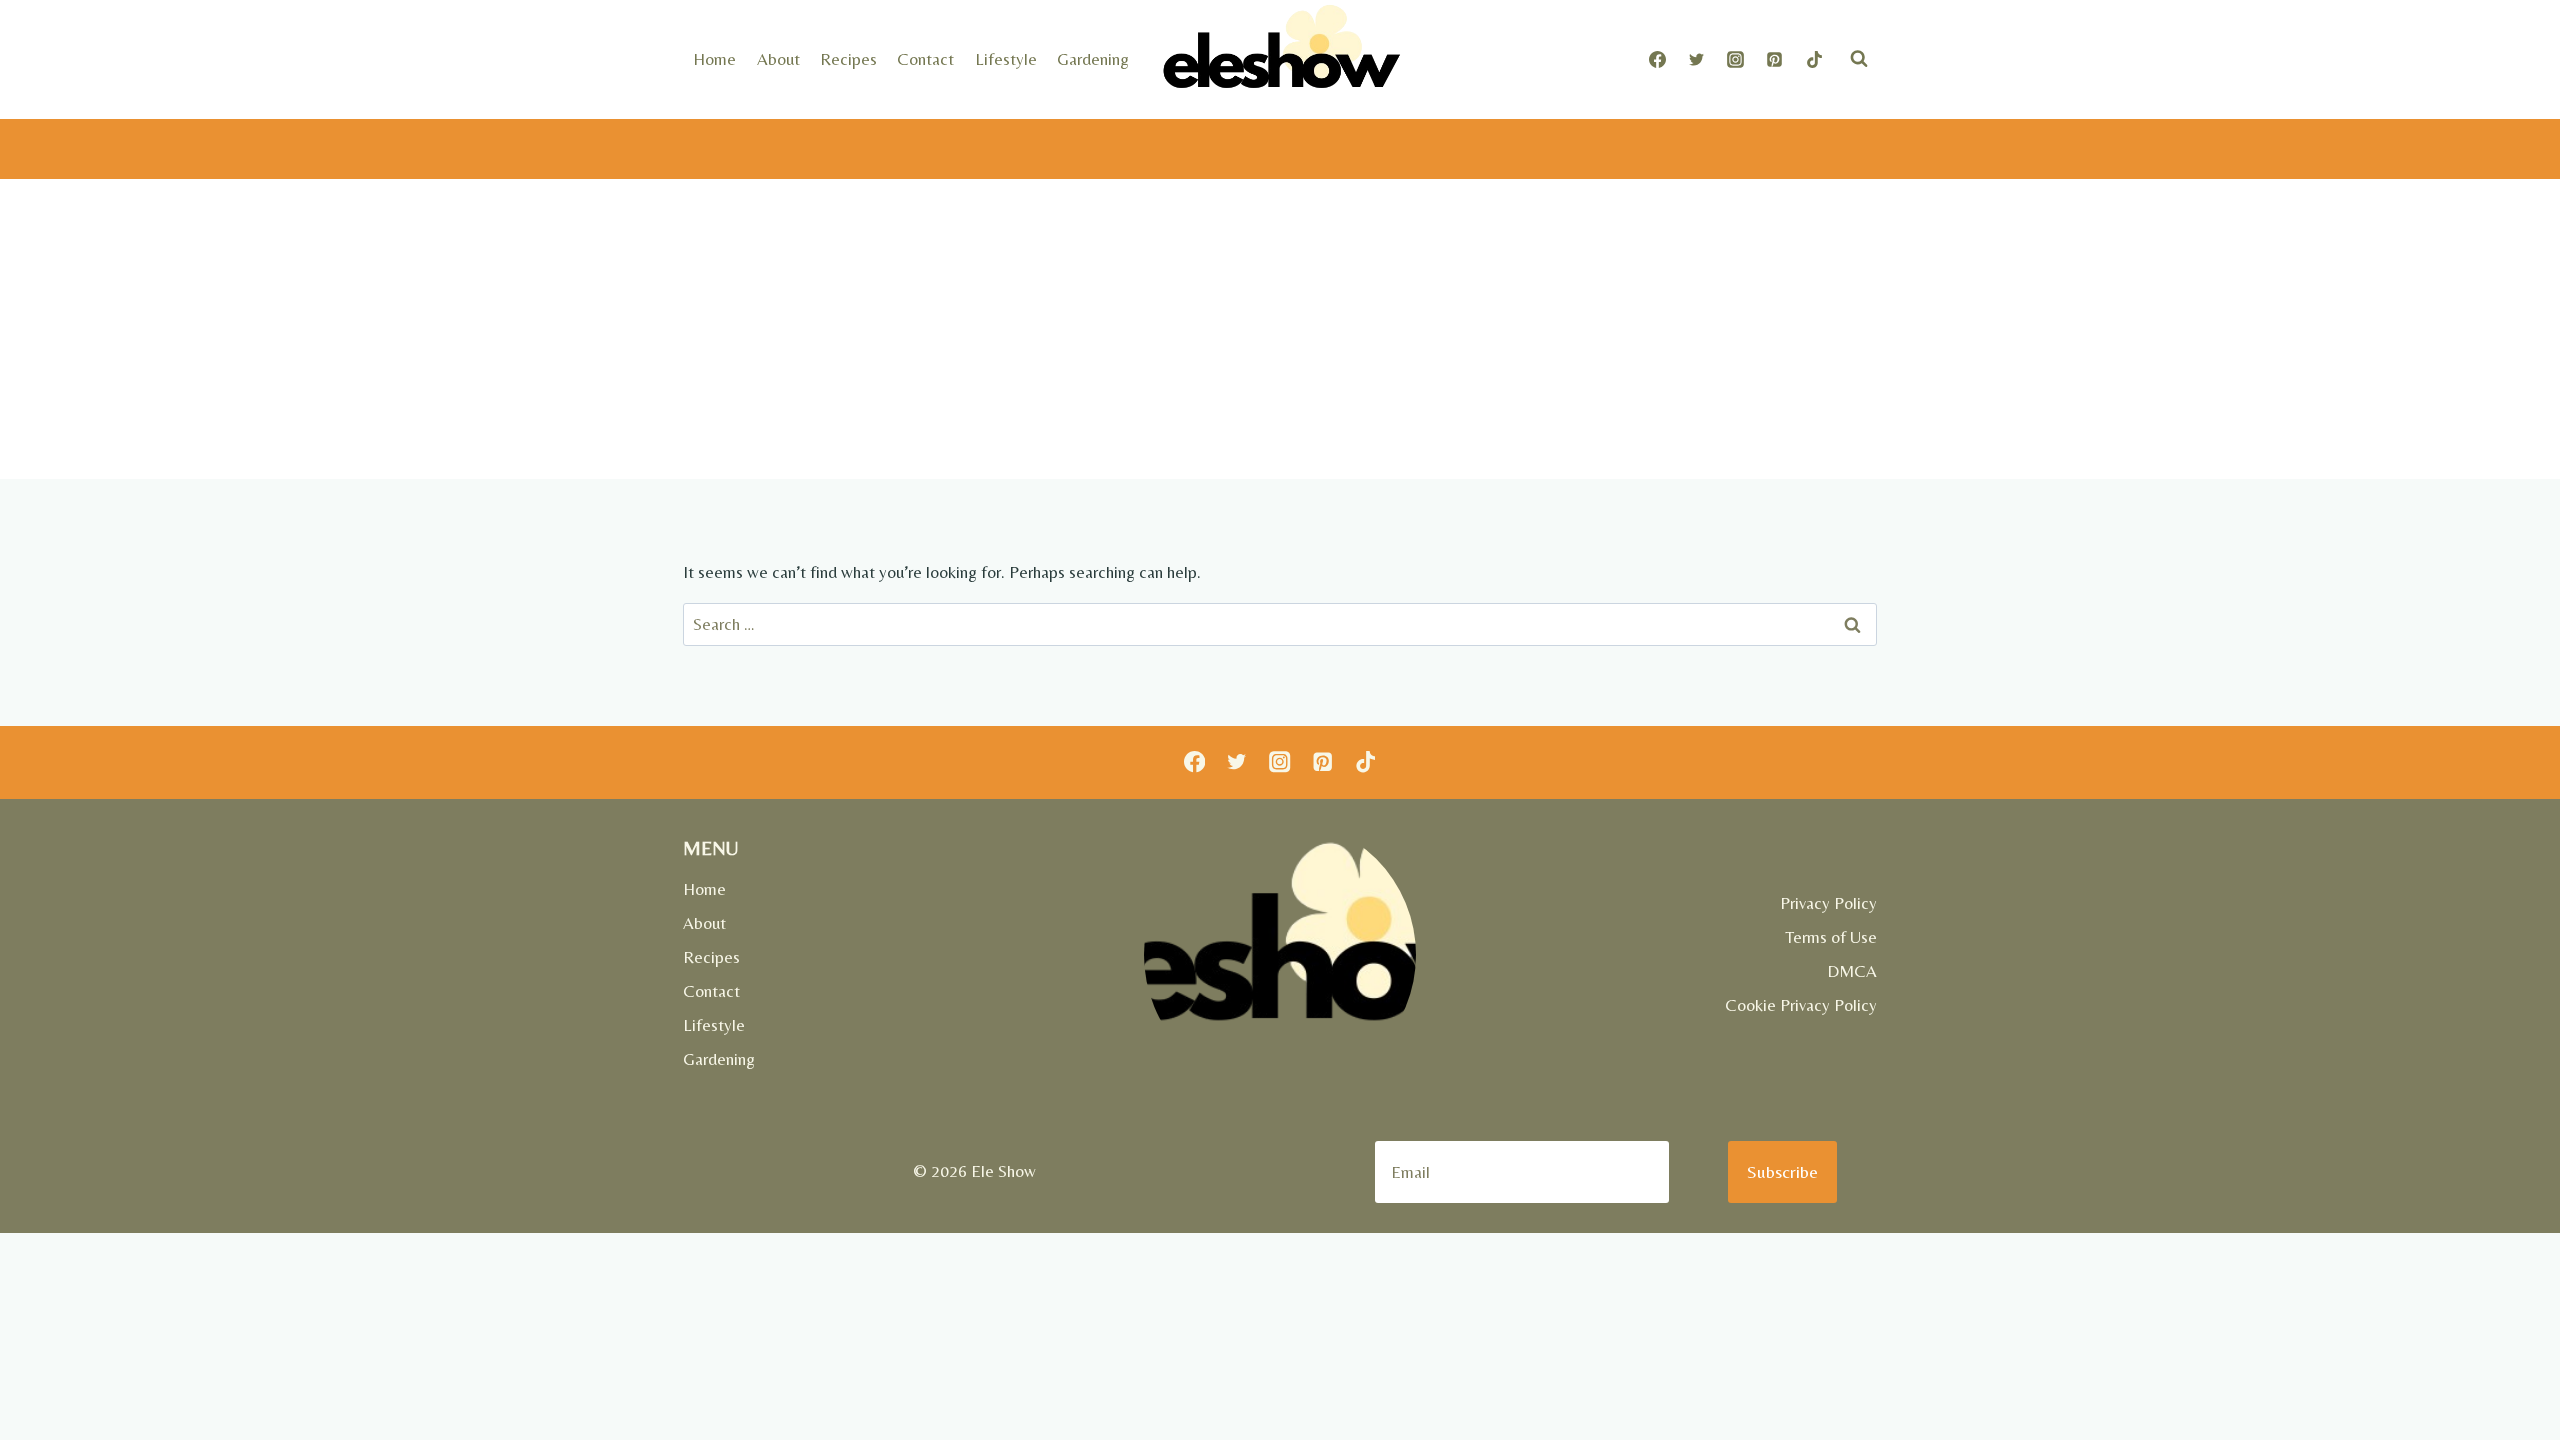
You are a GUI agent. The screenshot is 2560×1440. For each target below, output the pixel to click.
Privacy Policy (1828, 903)
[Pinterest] (1775, 59)
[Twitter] (1697, 59)
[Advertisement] (1280, 329)
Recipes (848, 59)
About (778, 59)
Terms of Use (1831, 937)
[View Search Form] (1859, 59)
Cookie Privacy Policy (1801, 1005)
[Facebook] (1658, 59)
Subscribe (1782, 1171)
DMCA (1852, 971)
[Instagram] (1736, 59)
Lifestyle (1006, 59)
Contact (925, 59)
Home (714, 59)
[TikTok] (1814, 59)
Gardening (1093, 59)
